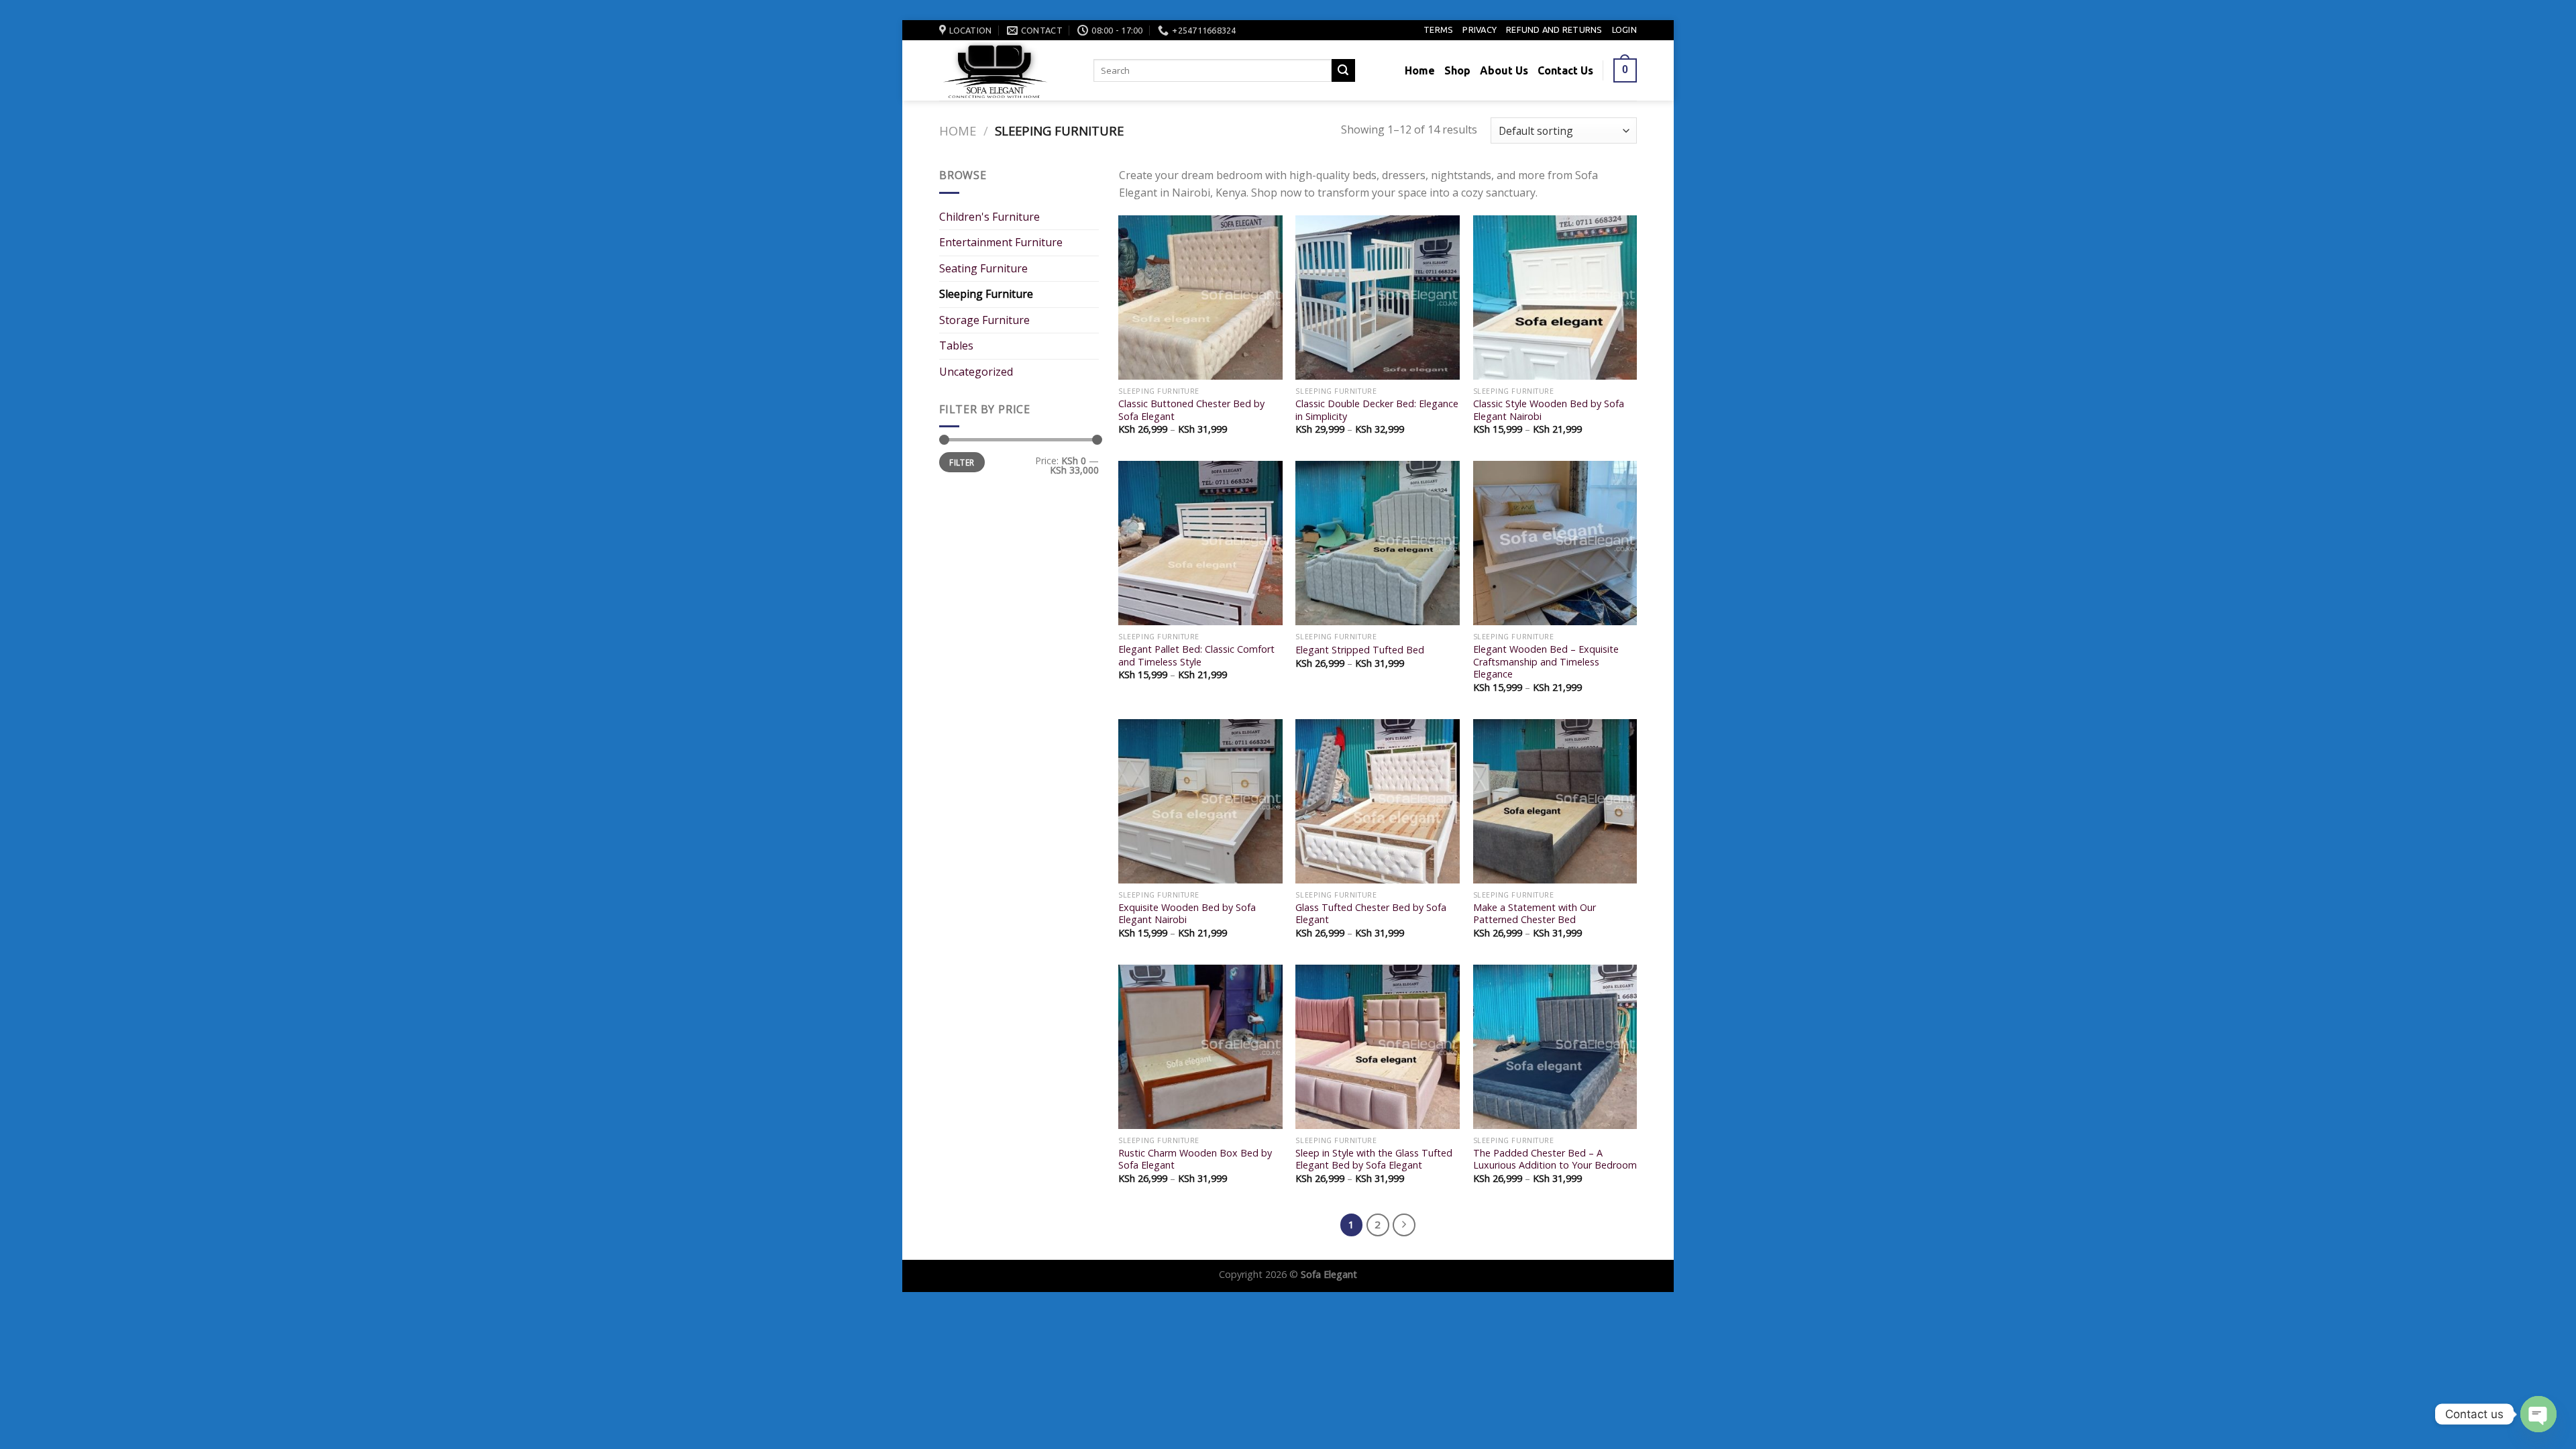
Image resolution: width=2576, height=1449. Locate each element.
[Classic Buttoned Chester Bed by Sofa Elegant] (1200, 298)
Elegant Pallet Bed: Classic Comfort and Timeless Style (1196, 656)
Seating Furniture (983, 268)
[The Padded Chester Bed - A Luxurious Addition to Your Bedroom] (1555, 1047)
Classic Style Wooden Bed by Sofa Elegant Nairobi (1549, 410)
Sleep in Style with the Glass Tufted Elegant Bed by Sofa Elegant (1374, 1160)
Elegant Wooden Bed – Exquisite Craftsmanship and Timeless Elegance (1546, 662)
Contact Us (1565, 70)
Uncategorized (976, 372)
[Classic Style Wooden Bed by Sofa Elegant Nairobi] (1555, 298)
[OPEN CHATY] (2538, 1414)
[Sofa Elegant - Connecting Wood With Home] (1006, 70)
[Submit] (1343, 70)
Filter (962, 462)
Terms (1438, 30)
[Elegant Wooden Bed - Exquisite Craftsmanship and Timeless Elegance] (1555, 543)
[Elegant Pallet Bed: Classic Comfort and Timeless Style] (1200, 543)
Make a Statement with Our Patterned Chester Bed (1535, 914)
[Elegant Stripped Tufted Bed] (1378, 543)
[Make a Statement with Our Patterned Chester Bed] (1555, 801)
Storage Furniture (984, 320)
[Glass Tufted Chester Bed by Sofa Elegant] (1378, 801)
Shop (1457, 70)
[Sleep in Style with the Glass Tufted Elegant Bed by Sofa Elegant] (1378, 1047)
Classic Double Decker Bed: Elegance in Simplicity (1377, 410)
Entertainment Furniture (1001, 242)
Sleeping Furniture (986, 294)
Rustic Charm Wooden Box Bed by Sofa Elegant (1195, 1160)
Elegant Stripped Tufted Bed (1360, 650)
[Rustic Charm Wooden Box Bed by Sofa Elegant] (1200, 1047)
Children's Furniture (989, 217)
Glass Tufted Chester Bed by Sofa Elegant (1371, 914)
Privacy (1480, 30)
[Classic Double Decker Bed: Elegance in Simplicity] (1378, 298)
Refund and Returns (1554, 30)
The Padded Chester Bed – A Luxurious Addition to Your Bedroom (1555, 1160)
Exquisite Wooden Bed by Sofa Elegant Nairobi (1187, 914)
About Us (1504, 70)
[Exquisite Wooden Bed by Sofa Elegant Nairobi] (1200, 801)
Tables (956, 345)
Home (1420, 70)
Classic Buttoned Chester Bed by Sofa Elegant (1191, 410)
